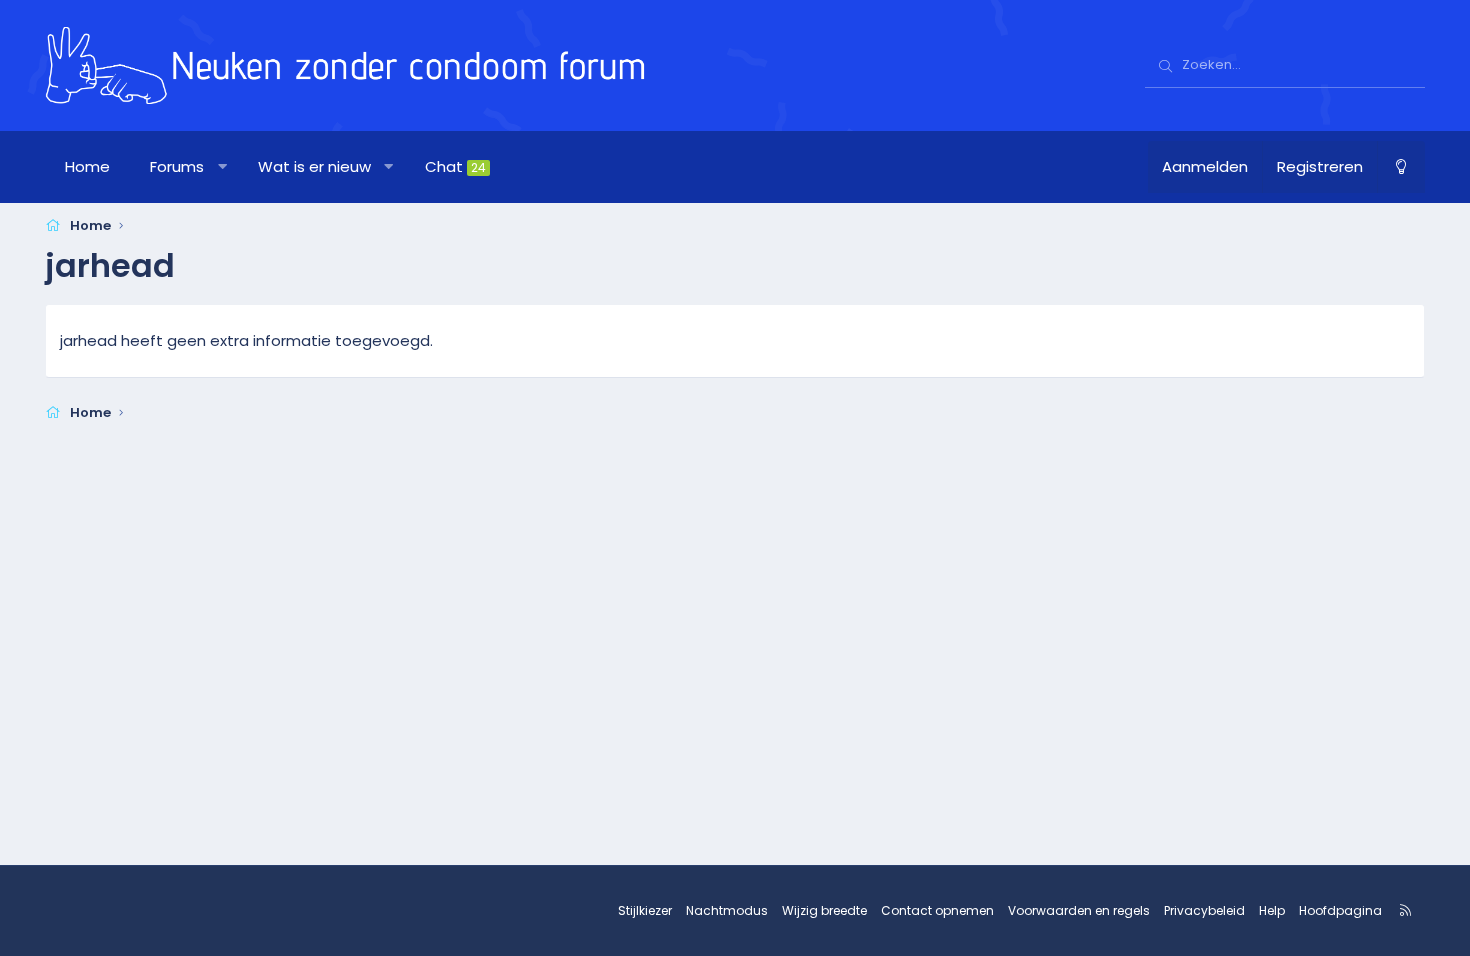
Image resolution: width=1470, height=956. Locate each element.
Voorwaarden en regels (1079, 910)
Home (87, 166)
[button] (222, 167)
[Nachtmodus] (1401, 167)
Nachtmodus (727, 910)
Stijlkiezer (645, 910)
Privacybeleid (1204, 910)
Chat (455, 166)
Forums (177, 166)
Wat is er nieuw (314, 166)
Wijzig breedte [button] (824, 910)
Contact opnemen (937, 910)
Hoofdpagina (1340, 910)
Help (1272, 910)
